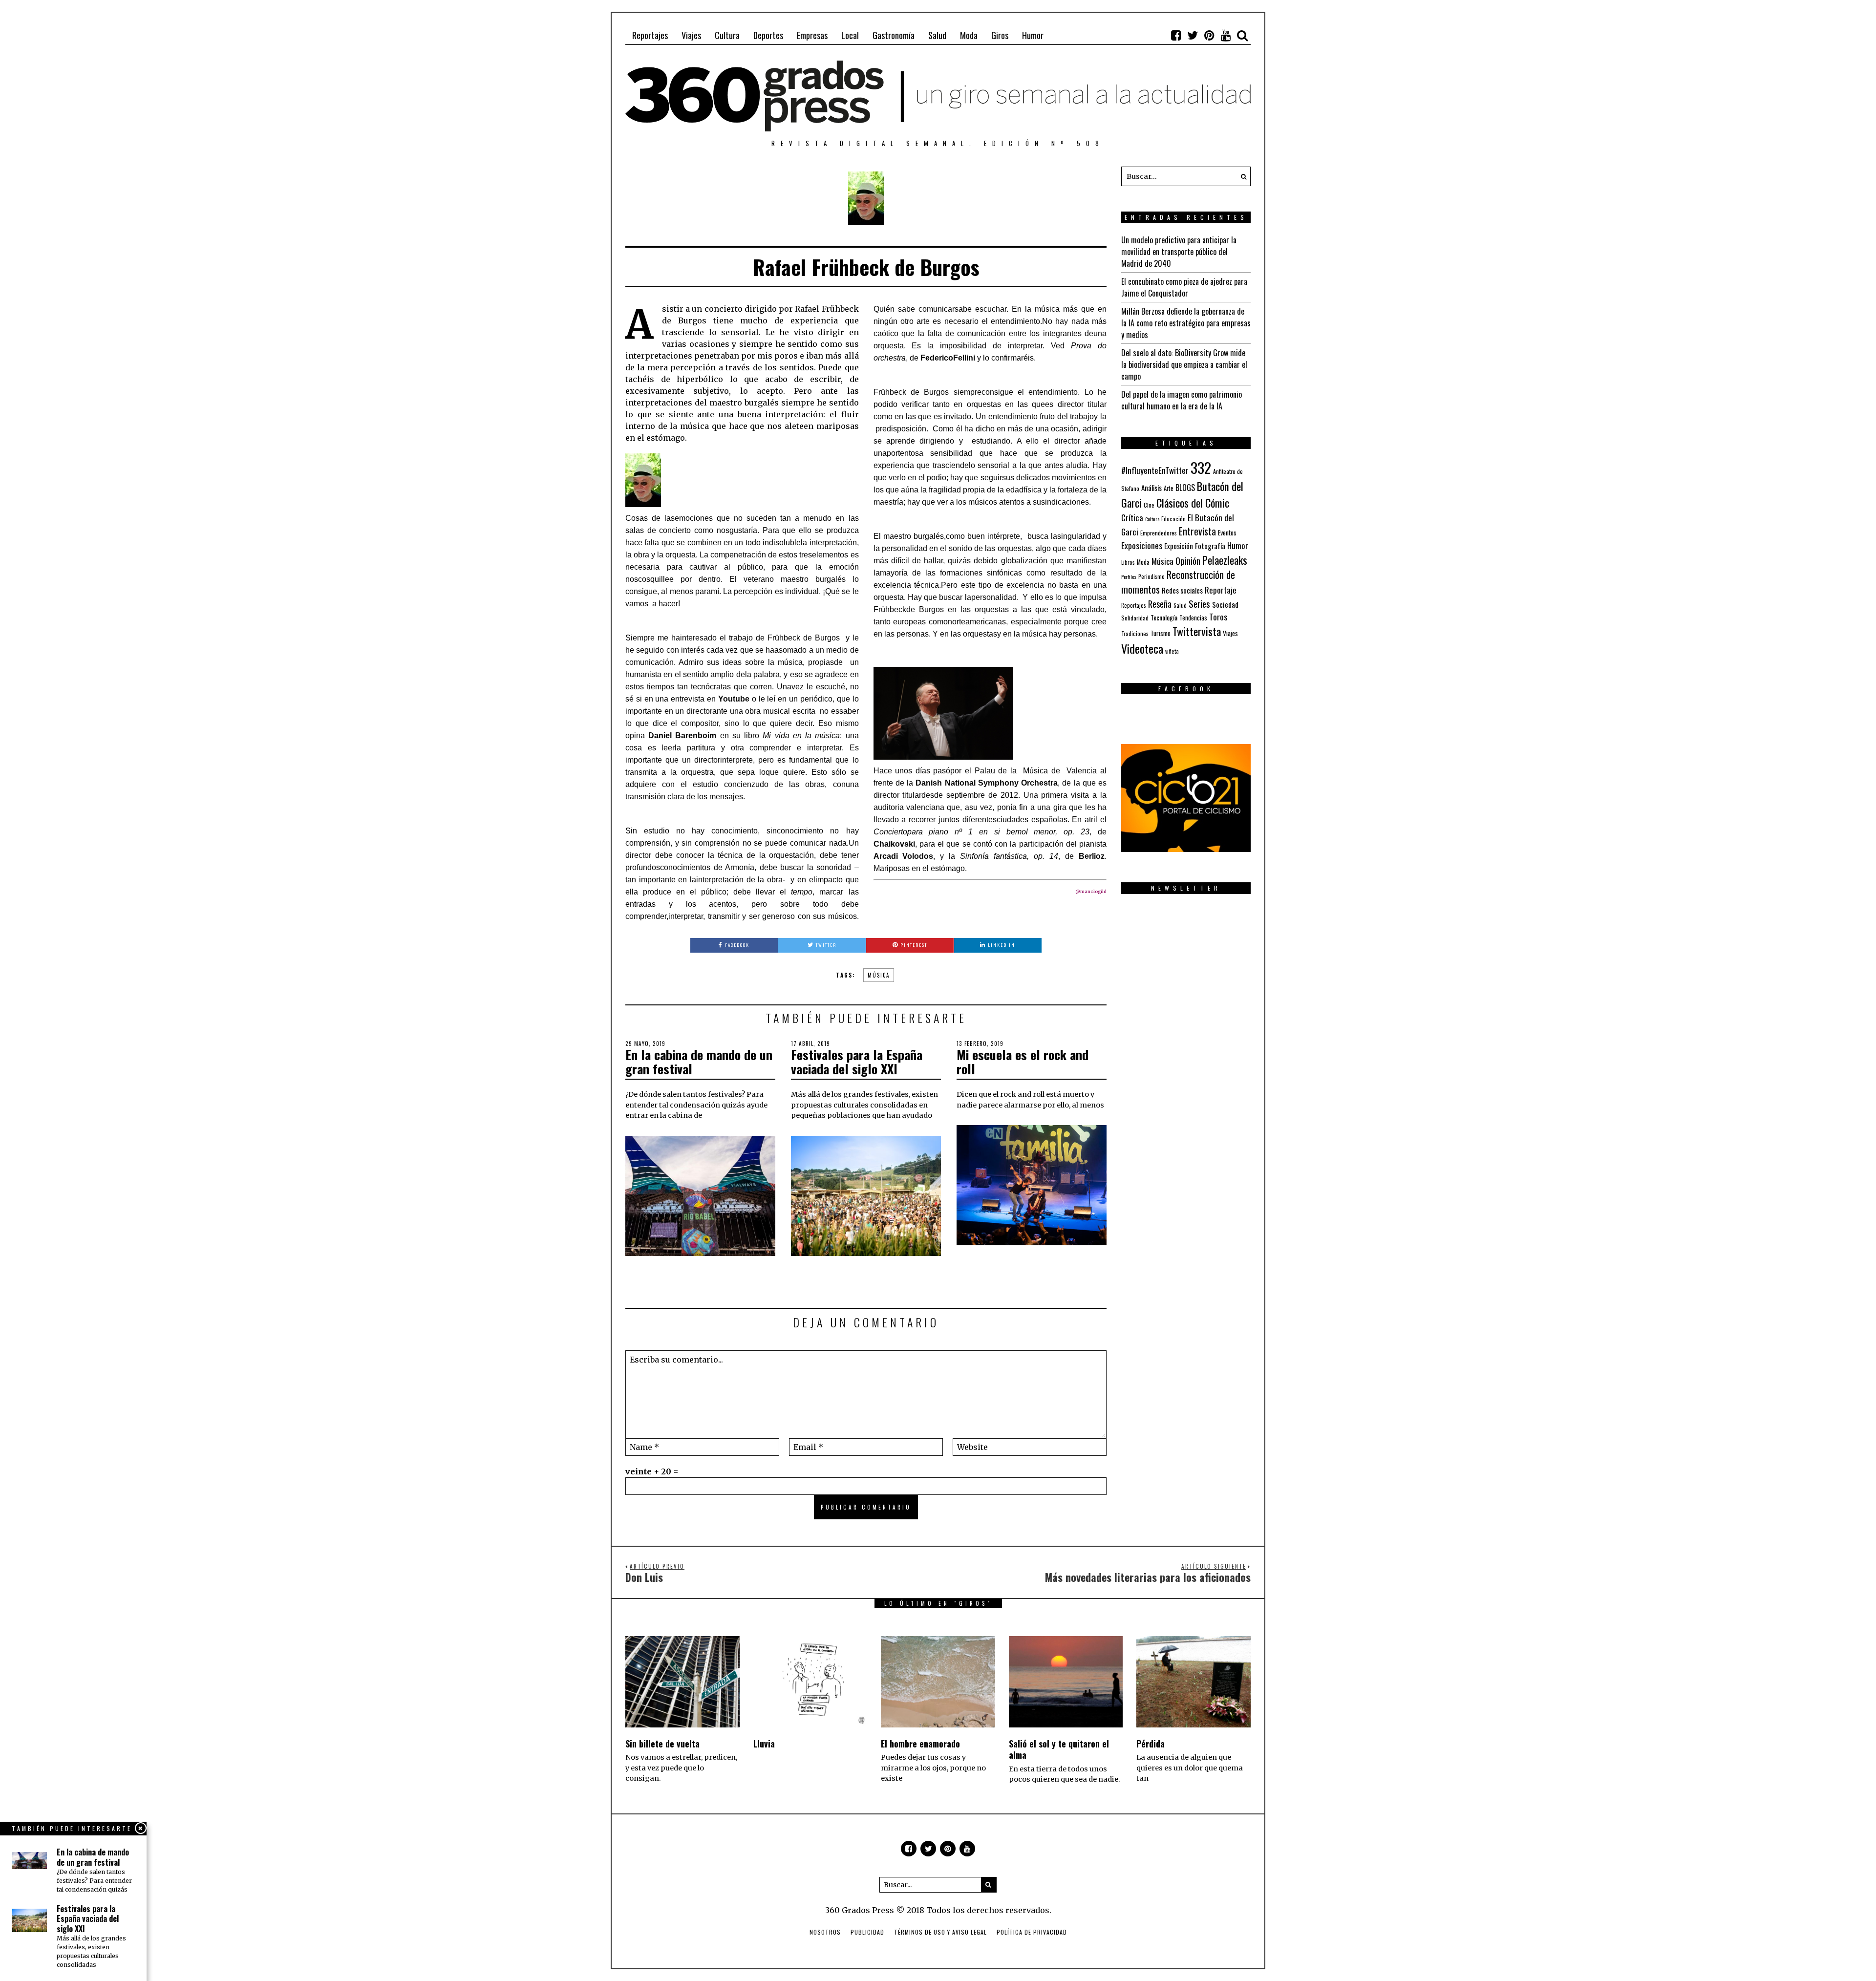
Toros (1218, 617)
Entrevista (1197, 531)
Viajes (691, 35)
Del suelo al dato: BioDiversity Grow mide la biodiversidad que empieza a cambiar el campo (1184, 364)
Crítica (1132, 518)
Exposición (1179, 546)
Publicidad (867, 1932)
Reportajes (650, 35)
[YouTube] (1226, 35)
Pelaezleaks (1225, 560)
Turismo (1161, 633)
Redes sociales (1182, 590)
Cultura (727, 35)
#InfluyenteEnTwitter (1155, 470)
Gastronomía (894, 35)
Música (879, 975)
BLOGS (1185, 488)
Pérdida (1151, 1744)
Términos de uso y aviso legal (940, 1932)
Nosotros (825, 1932)
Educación (1173, 519)
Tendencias (1193, 618)
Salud (937, 35)
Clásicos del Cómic (1193, 502)
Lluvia (764, 1744)
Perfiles (1129, 576)
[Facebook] (1176, 35)
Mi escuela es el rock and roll (1023, 1062)
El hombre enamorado (920, 1744)
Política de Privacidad (1032, 1932)
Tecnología (1164, 617)
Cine (1149, 505)
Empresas (812, 35)
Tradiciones (1135, 633)
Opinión (1188, 561)
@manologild (1091, 891)
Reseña (1160, 604)
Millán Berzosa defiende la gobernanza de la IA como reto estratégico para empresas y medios (1186, 323)
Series (1199, 604)
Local (850, 35)
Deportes (768, 35)
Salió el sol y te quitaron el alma (1059, 1749)
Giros (1000, 35)
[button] (1241, 176)
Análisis (1151, 488)
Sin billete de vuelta (662, 1744)
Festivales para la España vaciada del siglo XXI (857, 1062)
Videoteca (1142, 648)
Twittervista (1197, 631)
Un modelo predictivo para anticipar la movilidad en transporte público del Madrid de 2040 (1179, 252)
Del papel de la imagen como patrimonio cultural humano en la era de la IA (1182, 400)
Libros (1128, 562)
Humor (1033, 35)
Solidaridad (1135, 618)
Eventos (1227, 533)
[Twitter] (1193, 35)
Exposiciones (1142, 545)
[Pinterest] (1209, 35)
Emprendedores (1159, 533)
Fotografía (1210, 546)
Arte (1169, 488)
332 (1201, 467)
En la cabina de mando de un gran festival (699, 1062)
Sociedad (1225, 604)
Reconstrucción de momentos (1178, 582)
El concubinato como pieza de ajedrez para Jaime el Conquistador (1184, 287)
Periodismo (1151, 576)
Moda (969, 35)
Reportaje (1221, 590)
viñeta (1172, 651)
